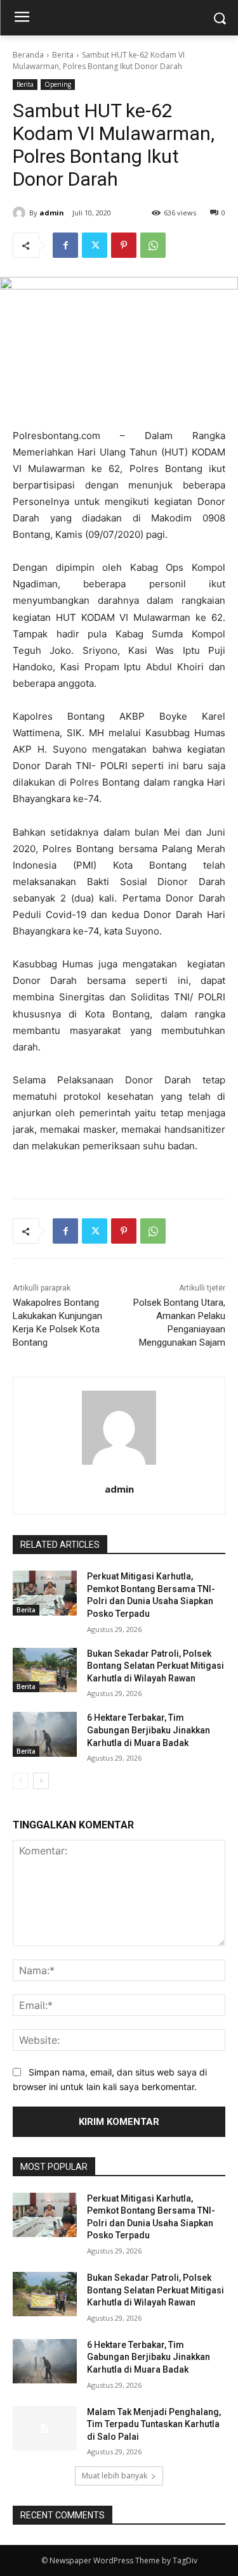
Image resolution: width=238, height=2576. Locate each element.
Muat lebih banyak (115, 2476)
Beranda (28, 55)
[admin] (21, 213)
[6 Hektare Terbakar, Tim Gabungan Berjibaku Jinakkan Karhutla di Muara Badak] (45, 1734)
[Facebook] (65, 245)
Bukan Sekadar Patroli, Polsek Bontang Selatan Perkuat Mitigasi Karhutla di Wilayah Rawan (155, 1666)
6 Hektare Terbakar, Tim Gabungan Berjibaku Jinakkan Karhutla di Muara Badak (149, 1730)
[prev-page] (21, 1781)
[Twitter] (95, 245)
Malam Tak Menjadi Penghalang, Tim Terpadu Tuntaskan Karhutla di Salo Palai (154, 2424)
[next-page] (41, 1781)
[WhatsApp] (153, 245)
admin (52, 213)
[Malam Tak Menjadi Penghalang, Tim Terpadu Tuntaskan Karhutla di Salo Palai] (45, 2428)
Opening (58, 84)
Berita (63, 55)
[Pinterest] (124, 245)
